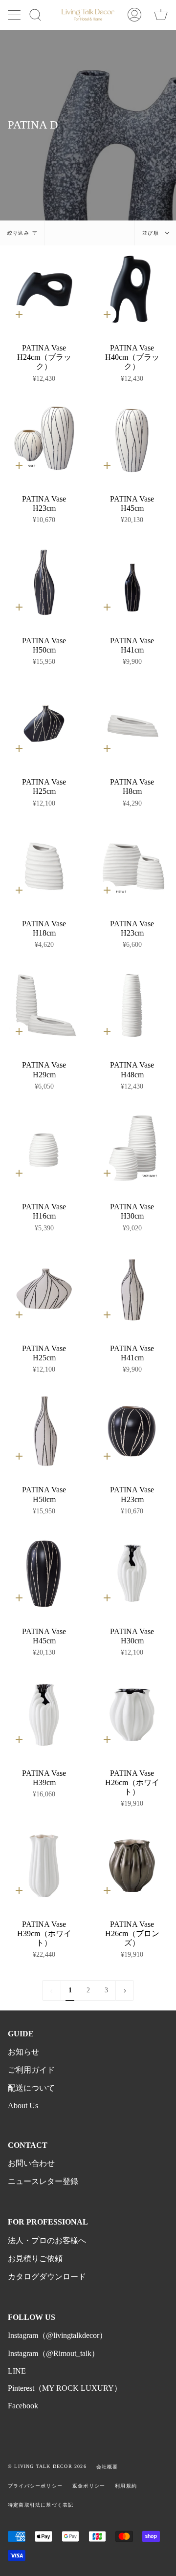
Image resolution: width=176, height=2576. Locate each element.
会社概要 (107, 2467)
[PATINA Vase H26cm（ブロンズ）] (132, 1866)
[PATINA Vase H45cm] (132, 440)
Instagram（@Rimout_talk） (54, 2353)
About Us (23, 2106)
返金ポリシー (89, 2486)
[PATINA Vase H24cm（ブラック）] (44, 289)
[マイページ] (134, 15)
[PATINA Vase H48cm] (132, 1006)
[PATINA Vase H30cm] (132, 1148)
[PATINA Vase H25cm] (44, 723)
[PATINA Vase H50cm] (44, 582)
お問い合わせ (31, 2163)
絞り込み (18, 233)
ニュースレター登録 (43, 2181)
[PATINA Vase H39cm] (44, 1715)
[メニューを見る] (15, 15)
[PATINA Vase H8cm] (132, 723)
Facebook (23, 2406)
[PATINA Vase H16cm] (44, 1148)
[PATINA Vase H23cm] (44, 440)
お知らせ (23, 2052)
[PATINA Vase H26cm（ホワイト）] (132, 1715)
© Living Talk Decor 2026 (47, 2466)
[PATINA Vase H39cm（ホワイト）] (44, 1866)
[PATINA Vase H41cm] (132, 582)
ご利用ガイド (31, 2070)
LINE (17, 2371)
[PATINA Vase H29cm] (44, 1006)
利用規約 (126, 2486)
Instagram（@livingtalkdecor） (57, 2335)
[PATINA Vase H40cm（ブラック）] (132, 289)
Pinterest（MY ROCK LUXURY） (65, 2388)
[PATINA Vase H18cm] (44, 865)
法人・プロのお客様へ (47, 2240)
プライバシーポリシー (35, 2486)
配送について (31, 2088)
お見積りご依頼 (35, 2259)
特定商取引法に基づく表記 (41, 2505)
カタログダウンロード (47, 2277)
